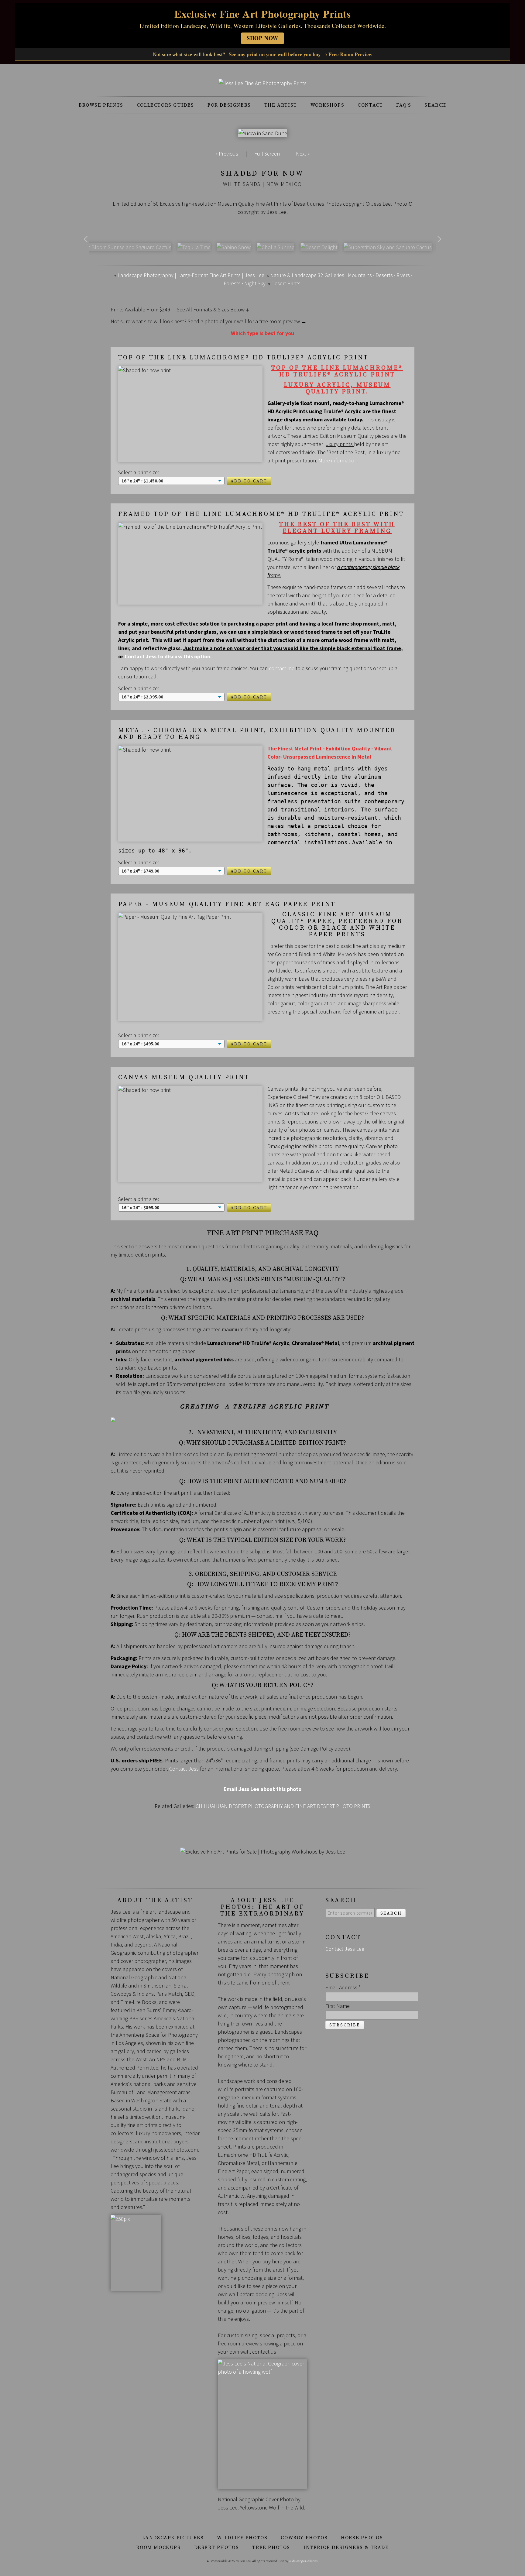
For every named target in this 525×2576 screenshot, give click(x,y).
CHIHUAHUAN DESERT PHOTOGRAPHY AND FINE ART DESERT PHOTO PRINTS (283, 1806)
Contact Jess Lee (345, 1949)
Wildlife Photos (242, 2538)
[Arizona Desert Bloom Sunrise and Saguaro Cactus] (112, 247)
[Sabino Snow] (234, 247)
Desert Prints (286, 283)
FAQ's (404, 105)
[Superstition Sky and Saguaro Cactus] (388, 247)
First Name (338, 2006)
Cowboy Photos (304, 2538)
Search (435, 105)
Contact (370, 105)
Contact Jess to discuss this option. (168, 656)
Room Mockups (158, 2547)
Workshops (327, 105)
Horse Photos (362, 2538)
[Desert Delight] (319, 247)
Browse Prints (101, 105)
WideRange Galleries (303, 2561)
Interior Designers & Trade (346, 2547)
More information (338, 460)
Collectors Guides (165, 105)
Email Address (343, 1987)
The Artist (281, 105)
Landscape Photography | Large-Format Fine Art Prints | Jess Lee (191, 275)
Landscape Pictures (173, 2538)
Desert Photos (217, 2547)
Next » (303, 154)
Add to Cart (249, 481)
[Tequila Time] (194, 247)
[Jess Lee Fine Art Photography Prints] (262, 83)
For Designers (229, 105)
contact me (282, 668)
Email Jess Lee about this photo (262, 1789)
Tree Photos (271, 2547)
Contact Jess (184, 1769)
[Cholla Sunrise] (276, 247)
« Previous (227, 154)
